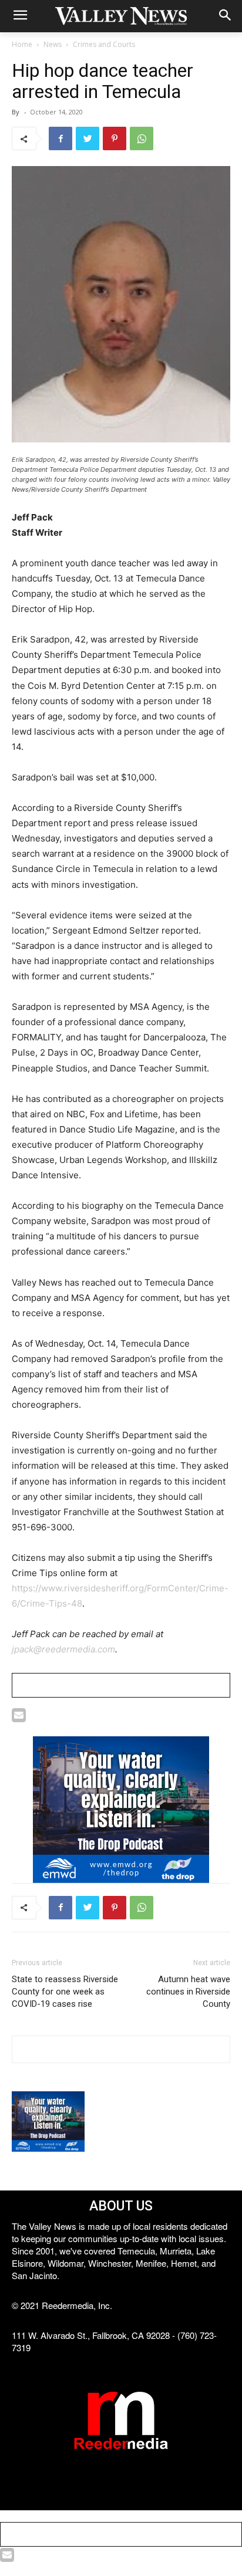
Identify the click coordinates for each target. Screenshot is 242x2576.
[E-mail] (19, 1718)
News (53, 44)
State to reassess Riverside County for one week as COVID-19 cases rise (65, 1992)
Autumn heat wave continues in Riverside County (188, 1992)
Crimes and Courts (104, 44)
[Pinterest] (115, 138)
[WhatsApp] (142, 138)
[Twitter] (88, 138)
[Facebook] (60, 138)
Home (22, 44)
